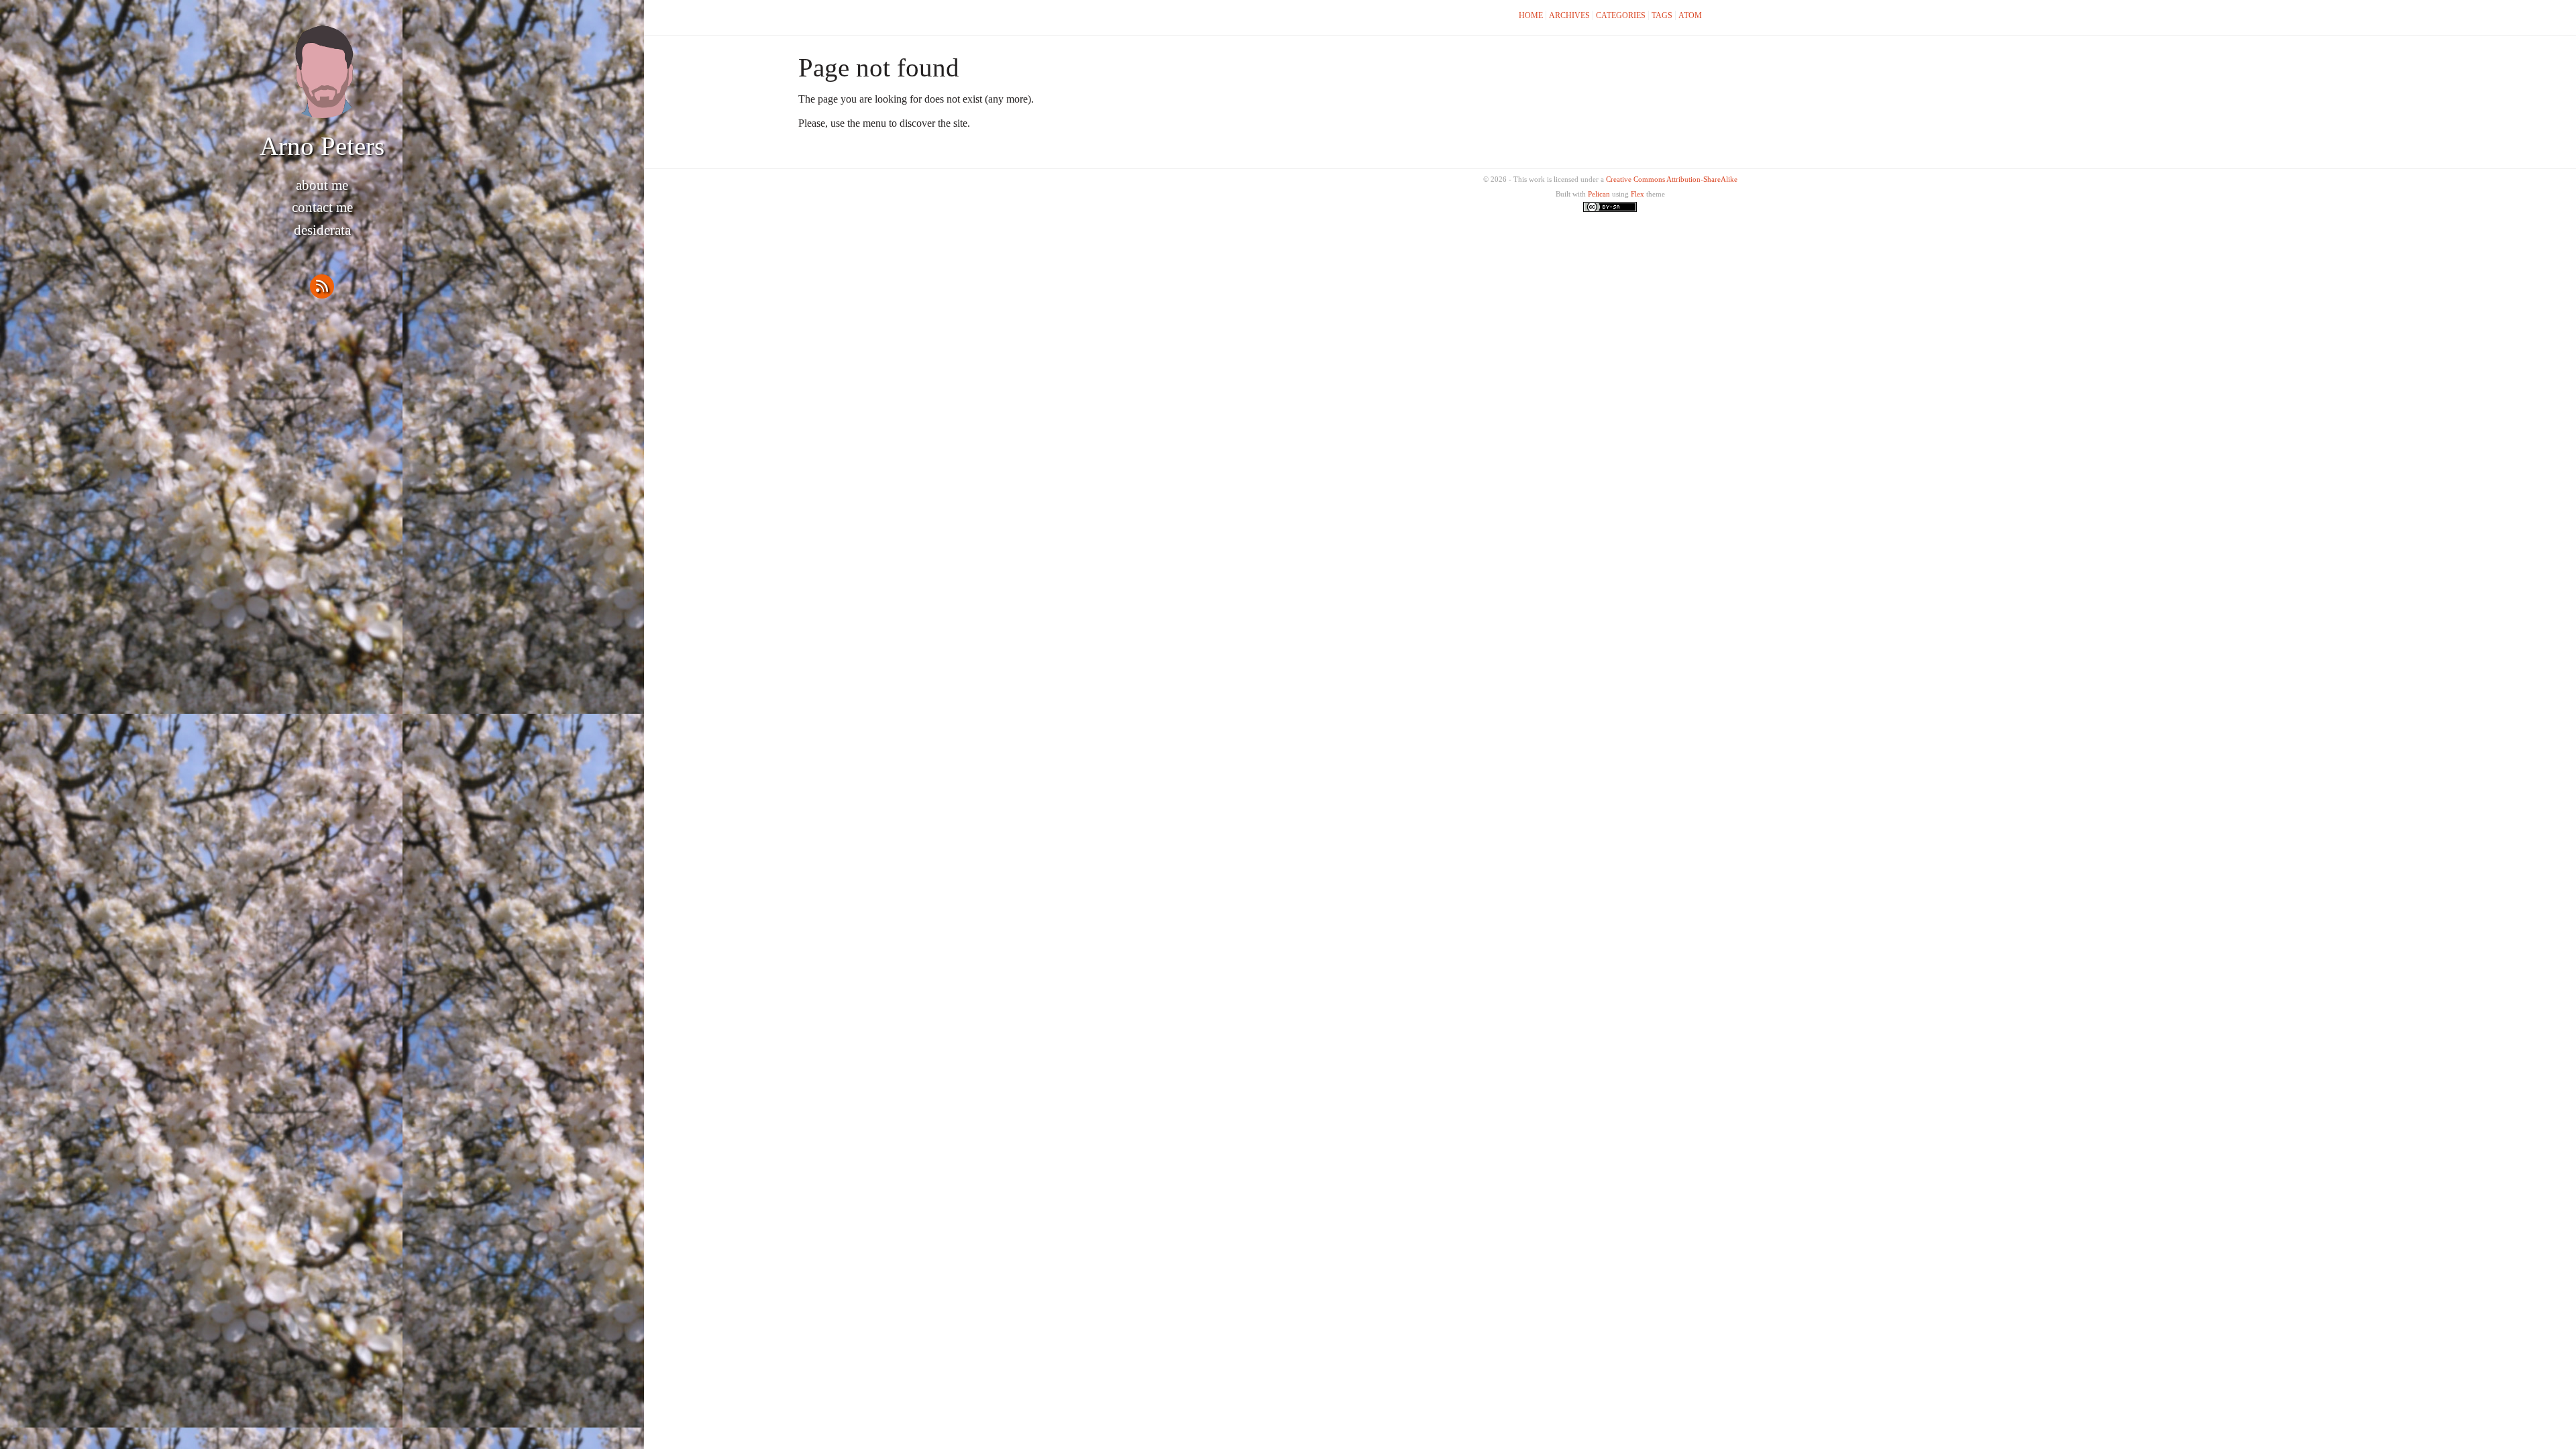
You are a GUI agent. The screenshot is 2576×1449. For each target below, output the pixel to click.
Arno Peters (322, 146)
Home (1531, 15)
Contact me (322, 207)
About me (322, 185)
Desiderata (322, 230)
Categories (1621, 15)
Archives (1569, 15)
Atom (1690, 15)
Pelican (1599, 194)
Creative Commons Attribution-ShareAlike (1672, 179)
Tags (1662, 15)
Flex (1638, 194)
